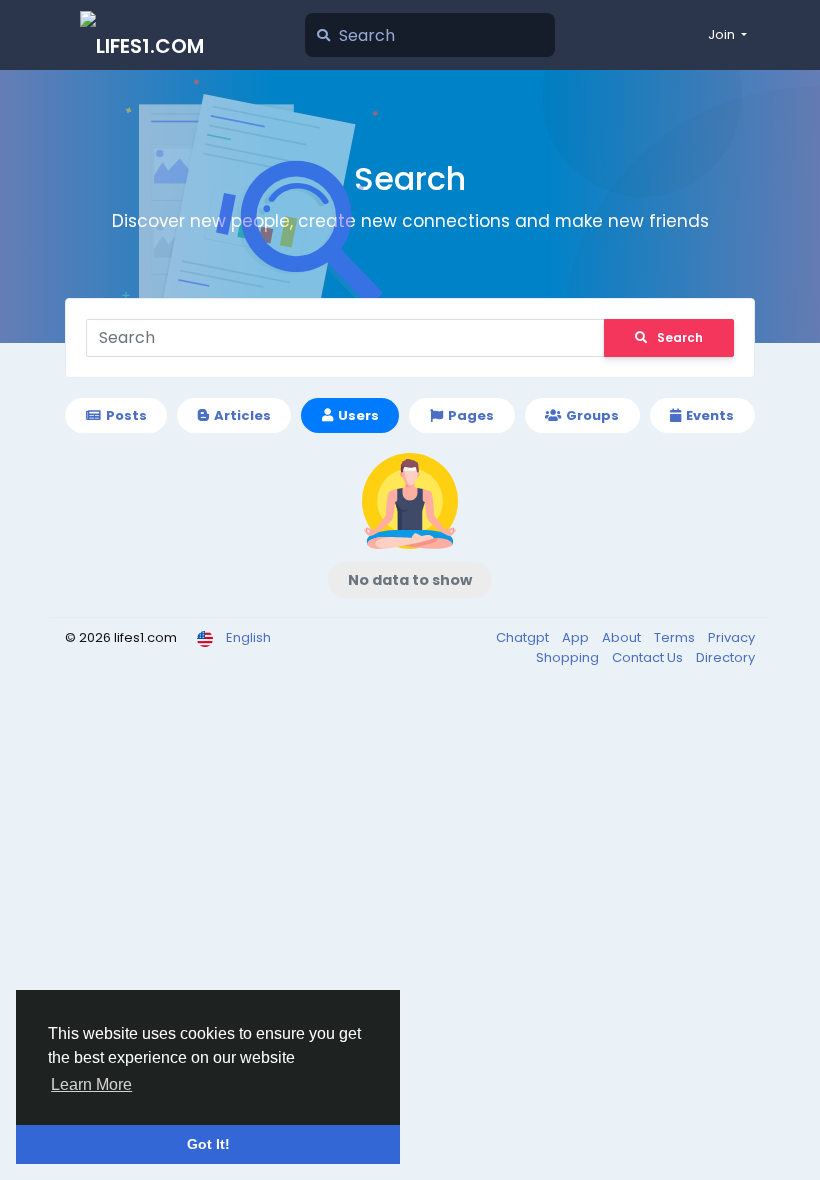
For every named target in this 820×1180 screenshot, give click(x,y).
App (577, 637)
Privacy (731, 637)
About (623, 637)
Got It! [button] (208, 1144)
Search (680, 337)
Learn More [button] (91, 1084)
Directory (725, 657)
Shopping (569, 657)
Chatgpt (524, 637)
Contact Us (649, 657)
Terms (676, 637)
